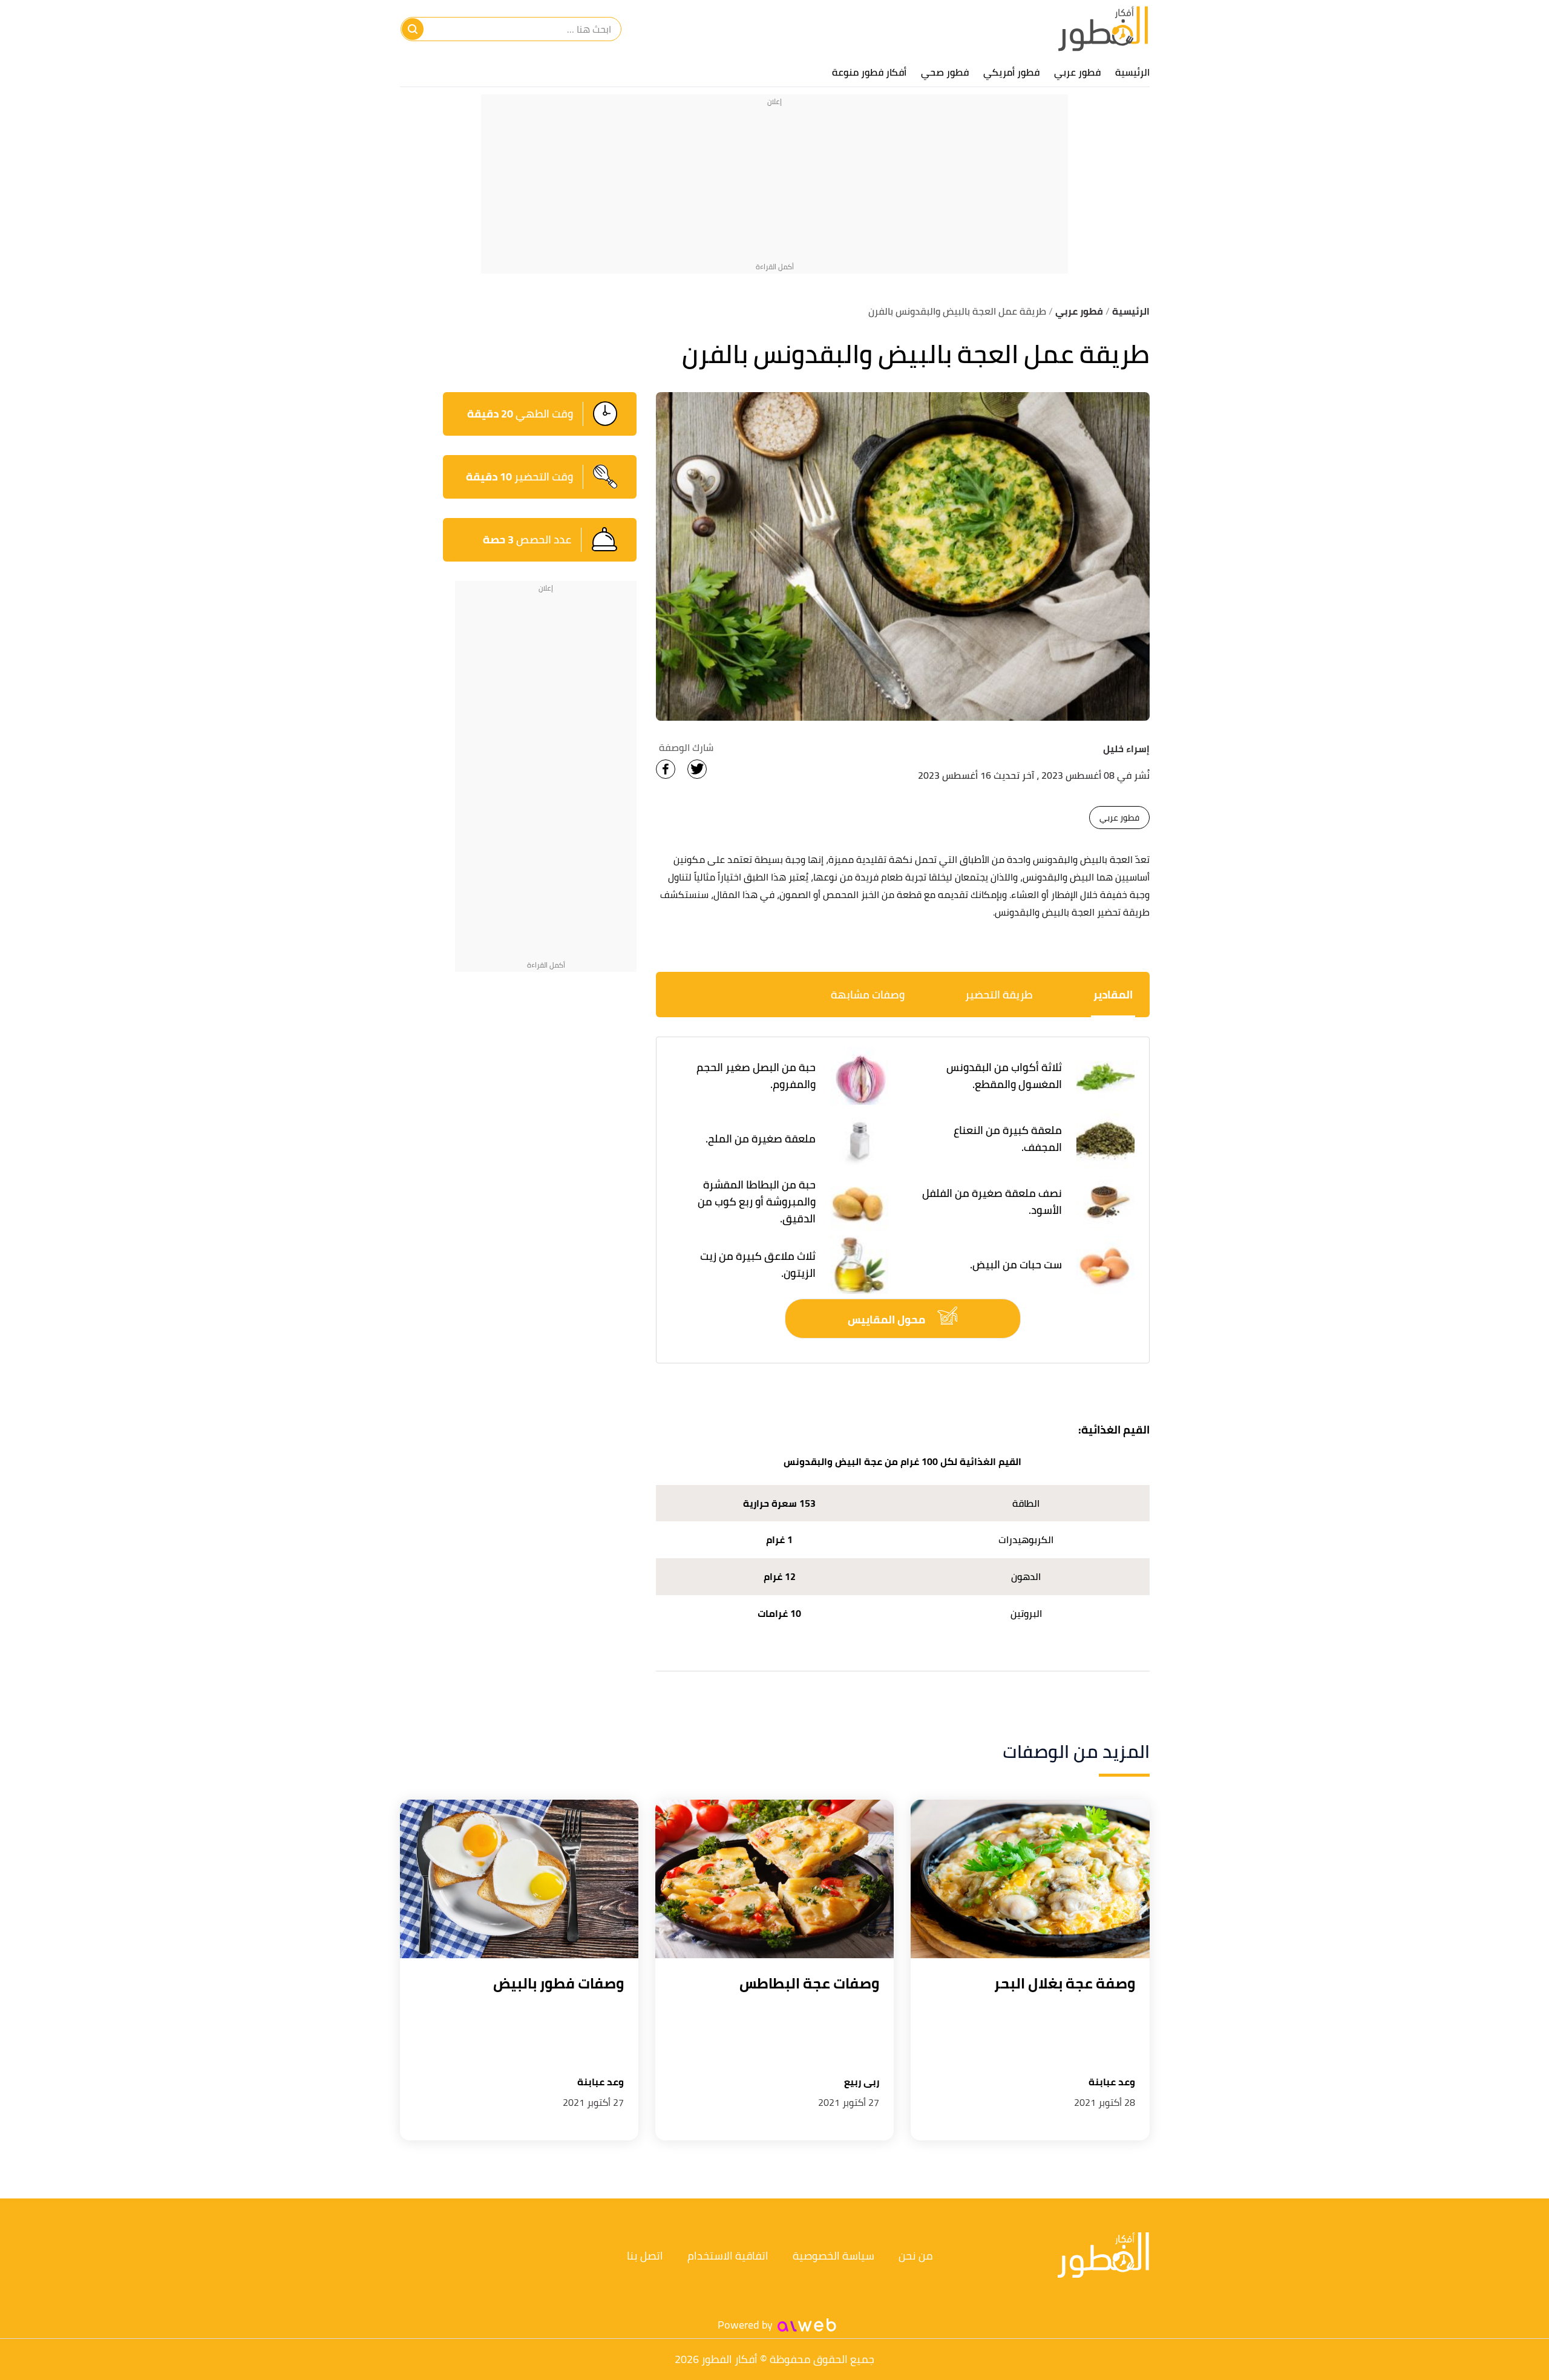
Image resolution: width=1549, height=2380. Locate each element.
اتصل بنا (645, 2256)
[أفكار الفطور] (1103, 29)
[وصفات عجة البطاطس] (774, 1879)
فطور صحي (945, 72)
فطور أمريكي (1011, 72)
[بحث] (413, 29)
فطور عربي (1077, 72)
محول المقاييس (888, 1319)
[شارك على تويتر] (697, 769)
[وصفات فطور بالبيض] (519, 1879)
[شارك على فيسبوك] (666, 769)
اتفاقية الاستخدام (728, 2256)
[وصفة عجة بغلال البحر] (1030, 1879)
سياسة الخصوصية (833, 2256)
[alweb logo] (807, 2325)
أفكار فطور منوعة (869, 72)
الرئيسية (1132, 72)
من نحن (916, 2256)
